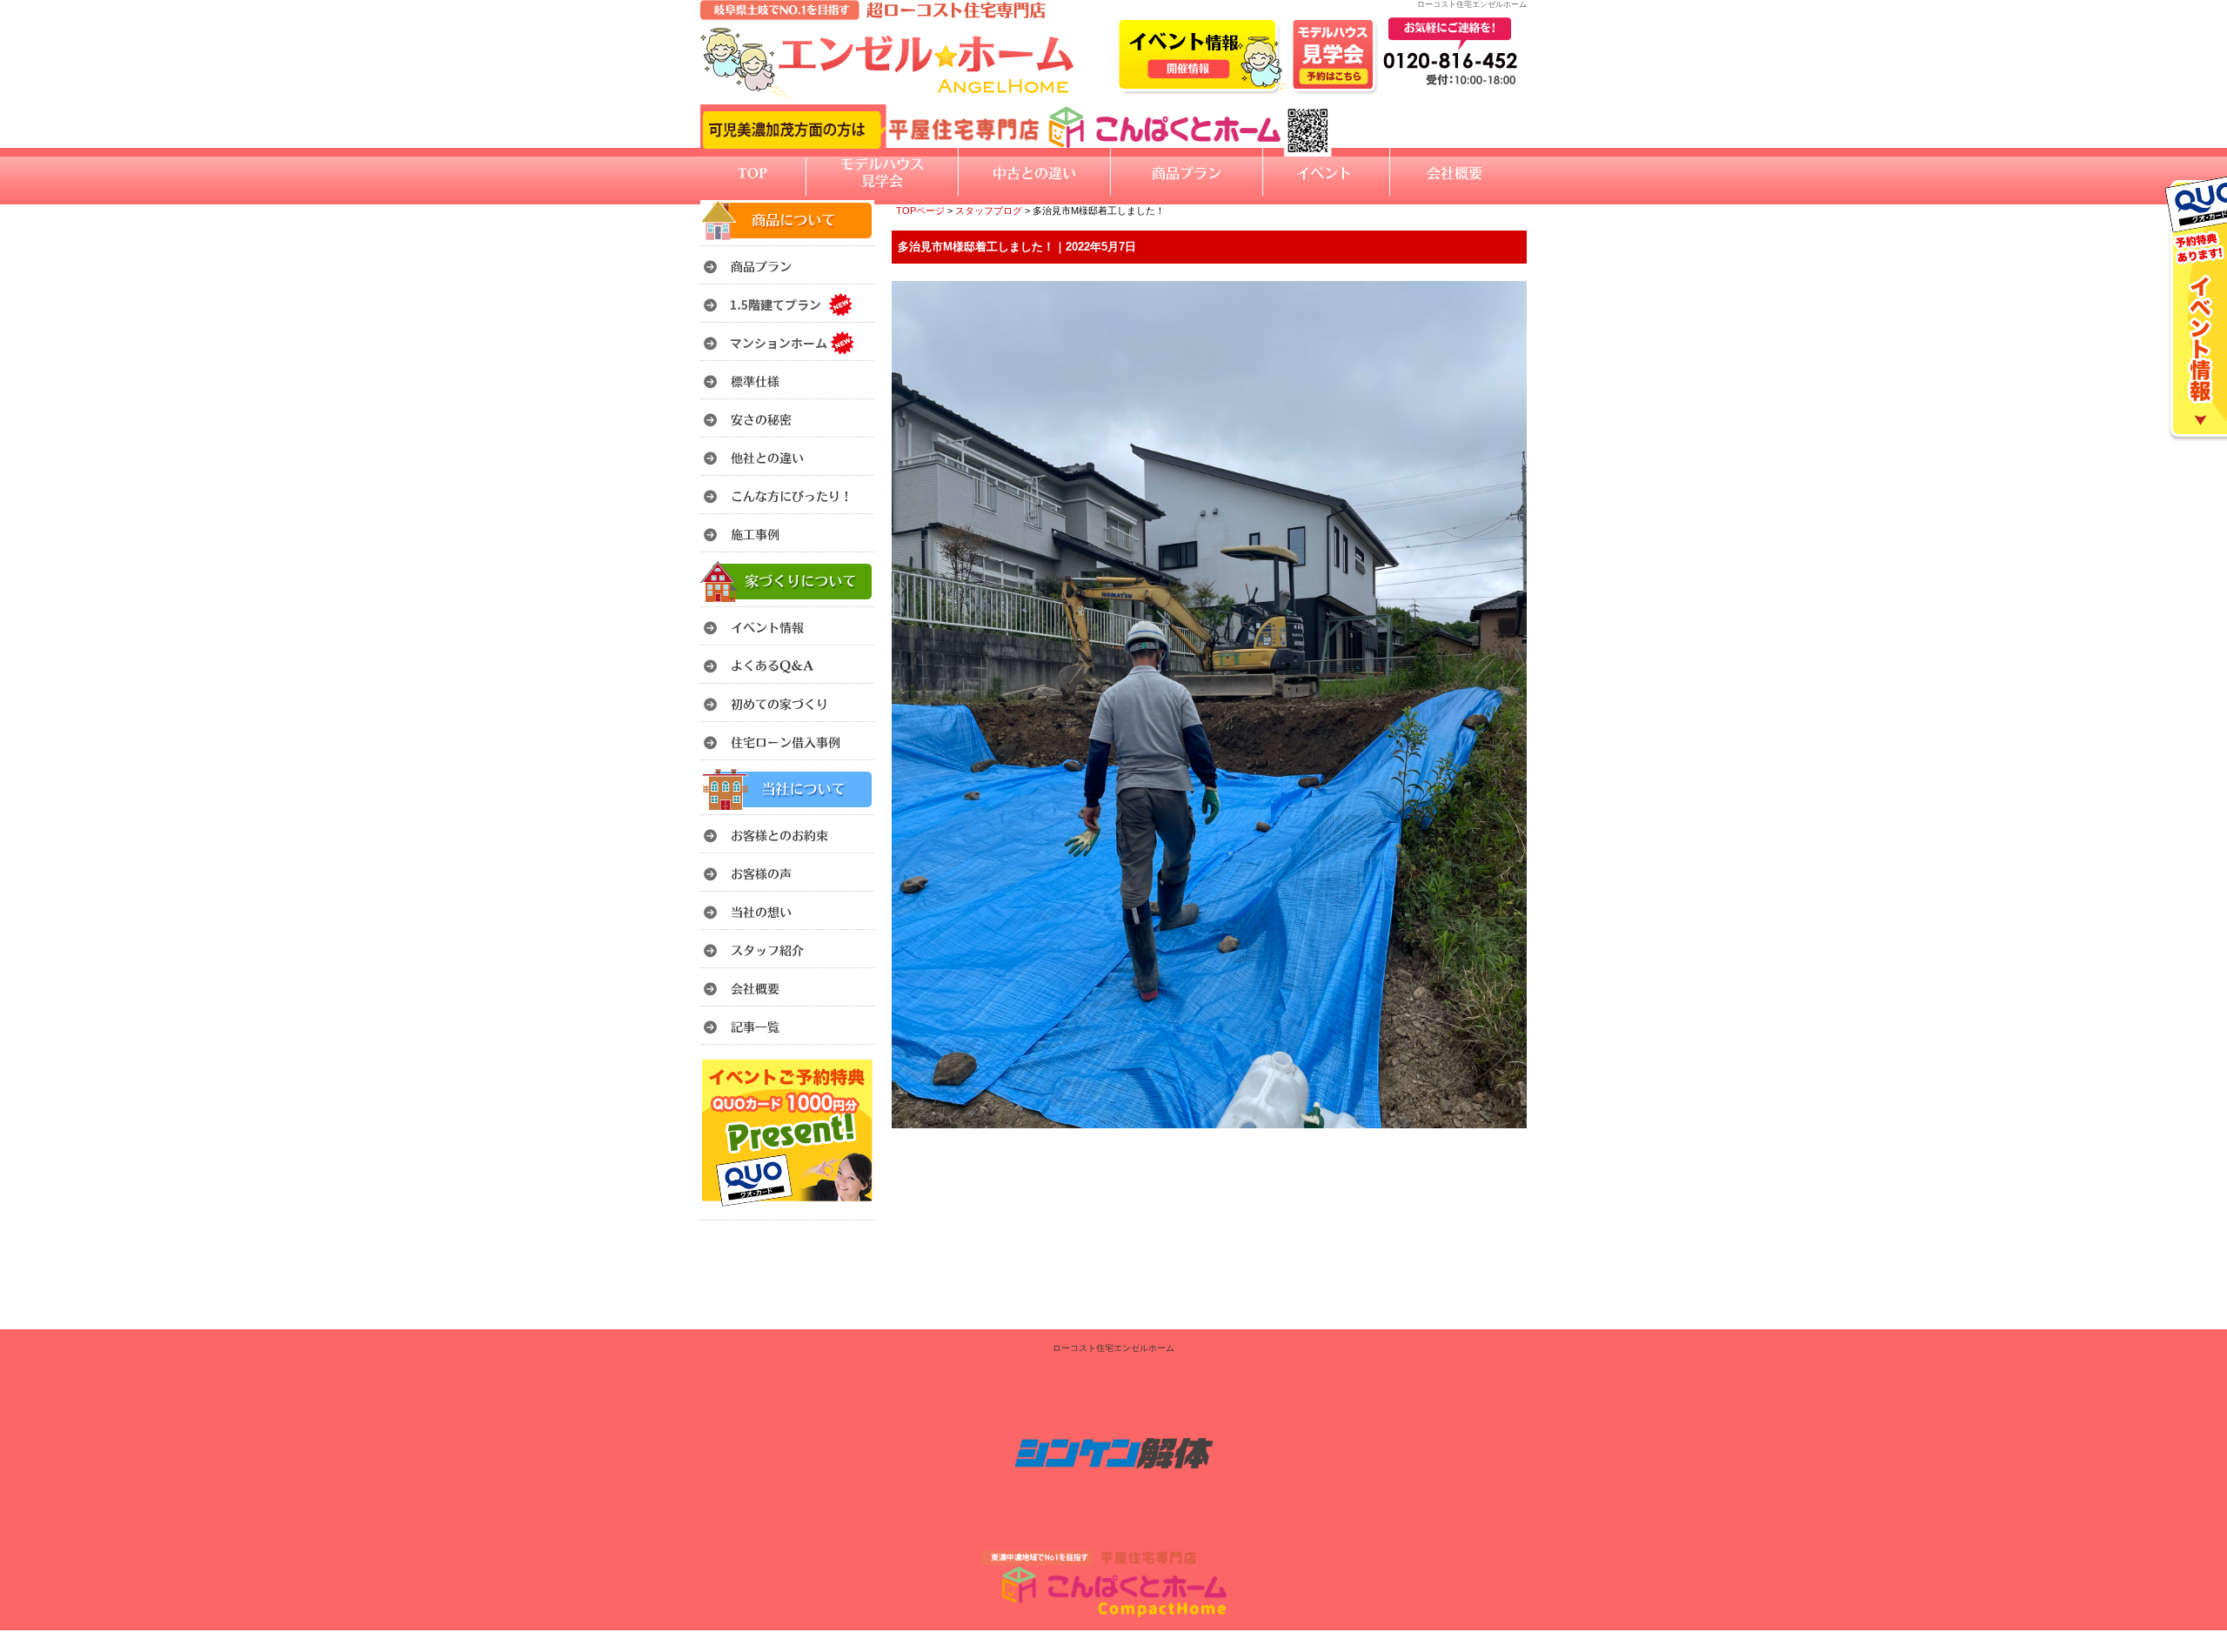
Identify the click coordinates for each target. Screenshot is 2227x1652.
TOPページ (920, 211)
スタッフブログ (989, 211)
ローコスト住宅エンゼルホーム (1113, 1348)
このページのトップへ (1483, 1150)
